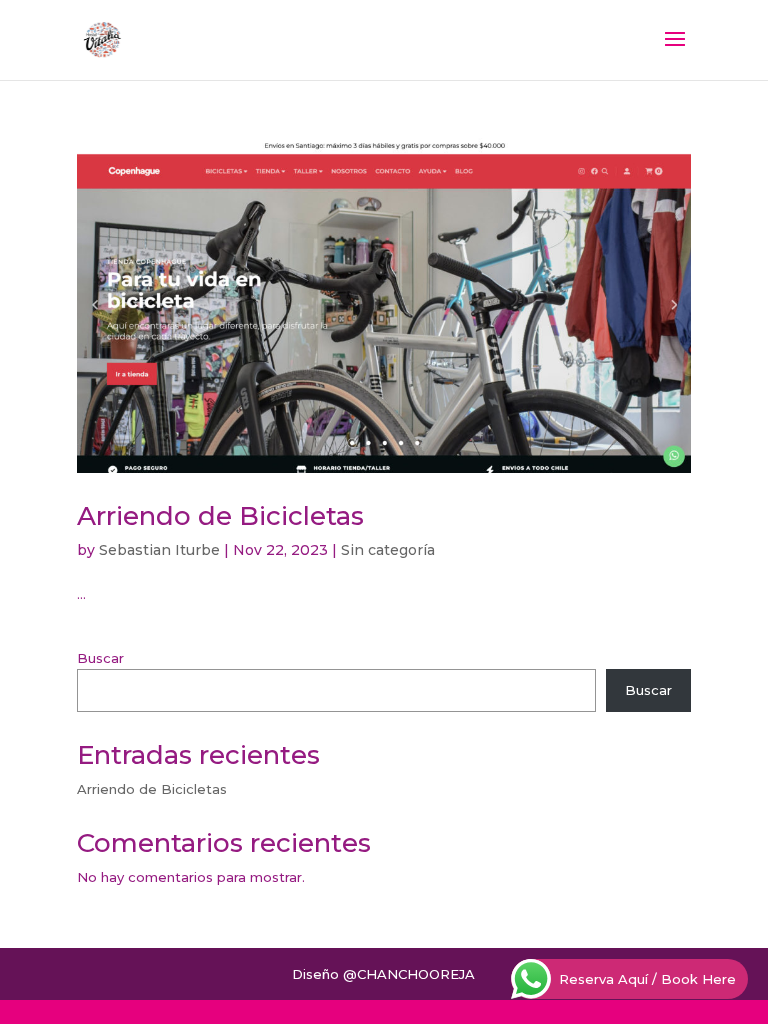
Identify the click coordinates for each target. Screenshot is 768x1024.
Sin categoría (388, 550)
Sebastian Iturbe (159, 550)
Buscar (100, 658)
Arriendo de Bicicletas (220, 516)
